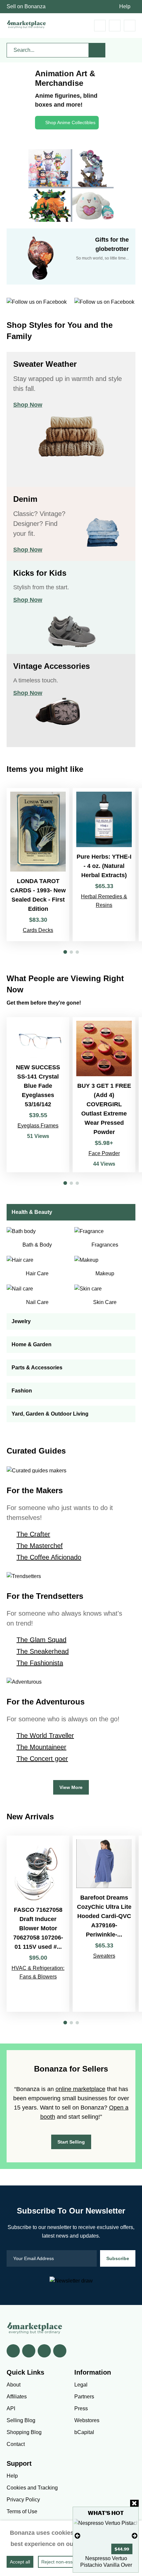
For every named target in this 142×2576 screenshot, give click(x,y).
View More (71, 1787)
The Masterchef (40, 1546)
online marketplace (80, 2089)
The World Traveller (45, 1735)
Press (81, 2408)
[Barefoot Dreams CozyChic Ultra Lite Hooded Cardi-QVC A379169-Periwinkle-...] (104, 1924)
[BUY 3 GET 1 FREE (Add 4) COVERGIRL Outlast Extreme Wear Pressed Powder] (104, 1095)
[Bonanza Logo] (26, 24)
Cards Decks (38, 930)
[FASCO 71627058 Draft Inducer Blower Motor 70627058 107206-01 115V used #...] (38, 1924)
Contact (16, 2444)
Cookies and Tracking (32, 2488)
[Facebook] (13, 2351)
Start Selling (71, 2142)
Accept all (20, 2562)
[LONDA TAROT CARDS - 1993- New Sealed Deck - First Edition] (38, 865)
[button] (65, 952)
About (14, 2385)
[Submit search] (97, 50)
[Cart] (100, 26)
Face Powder (104, 1153)
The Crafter (33, 1534)
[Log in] (115, 26)
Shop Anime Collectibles (70, 122)
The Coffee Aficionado (49, 1557)
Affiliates (17, 2397)
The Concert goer (42, 1759)
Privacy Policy (23, 2500)
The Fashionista (40, 1663)
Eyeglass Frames (38, 1126)
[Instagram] (60, 2351)
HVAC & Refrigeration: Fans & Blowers (38, 1972)
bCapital (84, 2432)
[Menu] (130, 26)
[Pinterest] (44, 2351)
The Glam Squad (41, 1640)
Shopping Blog (24, 2432)
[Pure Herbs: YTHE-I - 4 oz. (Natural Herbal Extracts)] (104, 865)
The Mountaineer (41, 1747)
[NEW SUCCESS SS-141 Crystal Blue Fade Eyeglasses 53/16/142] (38, 1095)
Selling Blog (21, 2420)
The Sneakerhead (43, 1651)
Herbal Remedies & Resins (104, 901)
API (11, 2408)
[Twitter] (29, 2351)
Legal (81, 2385)
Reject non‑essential (63, 2562)
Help (125, 6)
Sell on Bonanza (26, 6)
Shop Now (28, 405)
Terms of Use (22, 2511)
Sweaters (104, 1956)
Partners (84, 2397)
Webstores (87, 2420)
